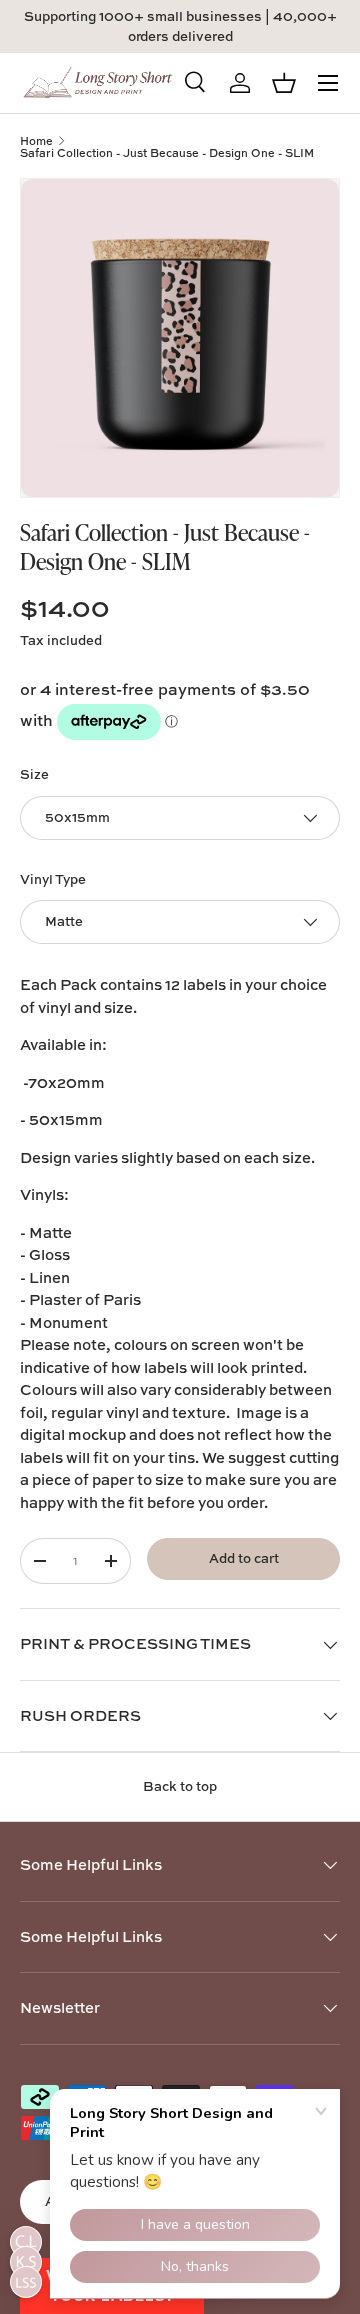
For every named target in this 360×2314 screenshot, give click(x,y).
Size (34, 774)
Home (36, 140)
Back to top (180, 1786)
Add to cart (244, 1558)
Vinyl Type (53, 879)
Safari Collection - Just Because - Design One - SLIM (167, 152)
